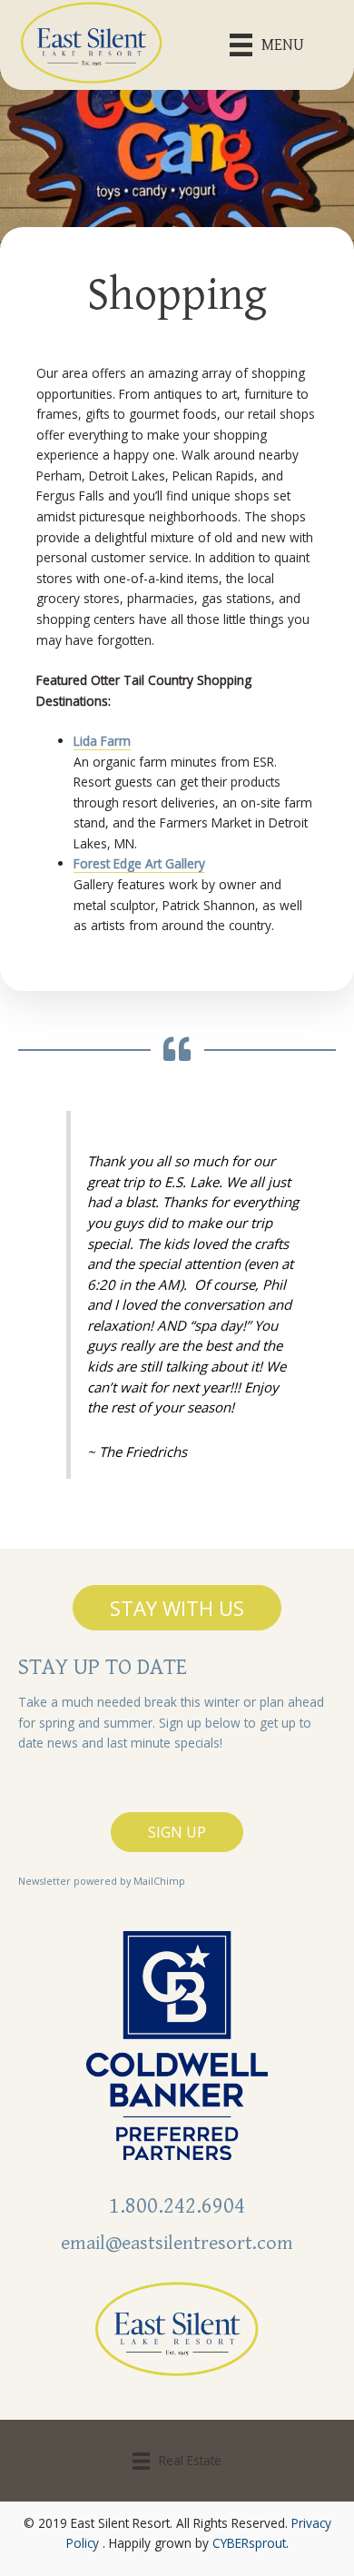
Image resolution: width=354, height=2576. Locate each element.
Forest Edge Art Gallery (139, 863)
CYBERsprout (249, 2543)
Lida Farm (102, 741)
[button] (177, 1608)
